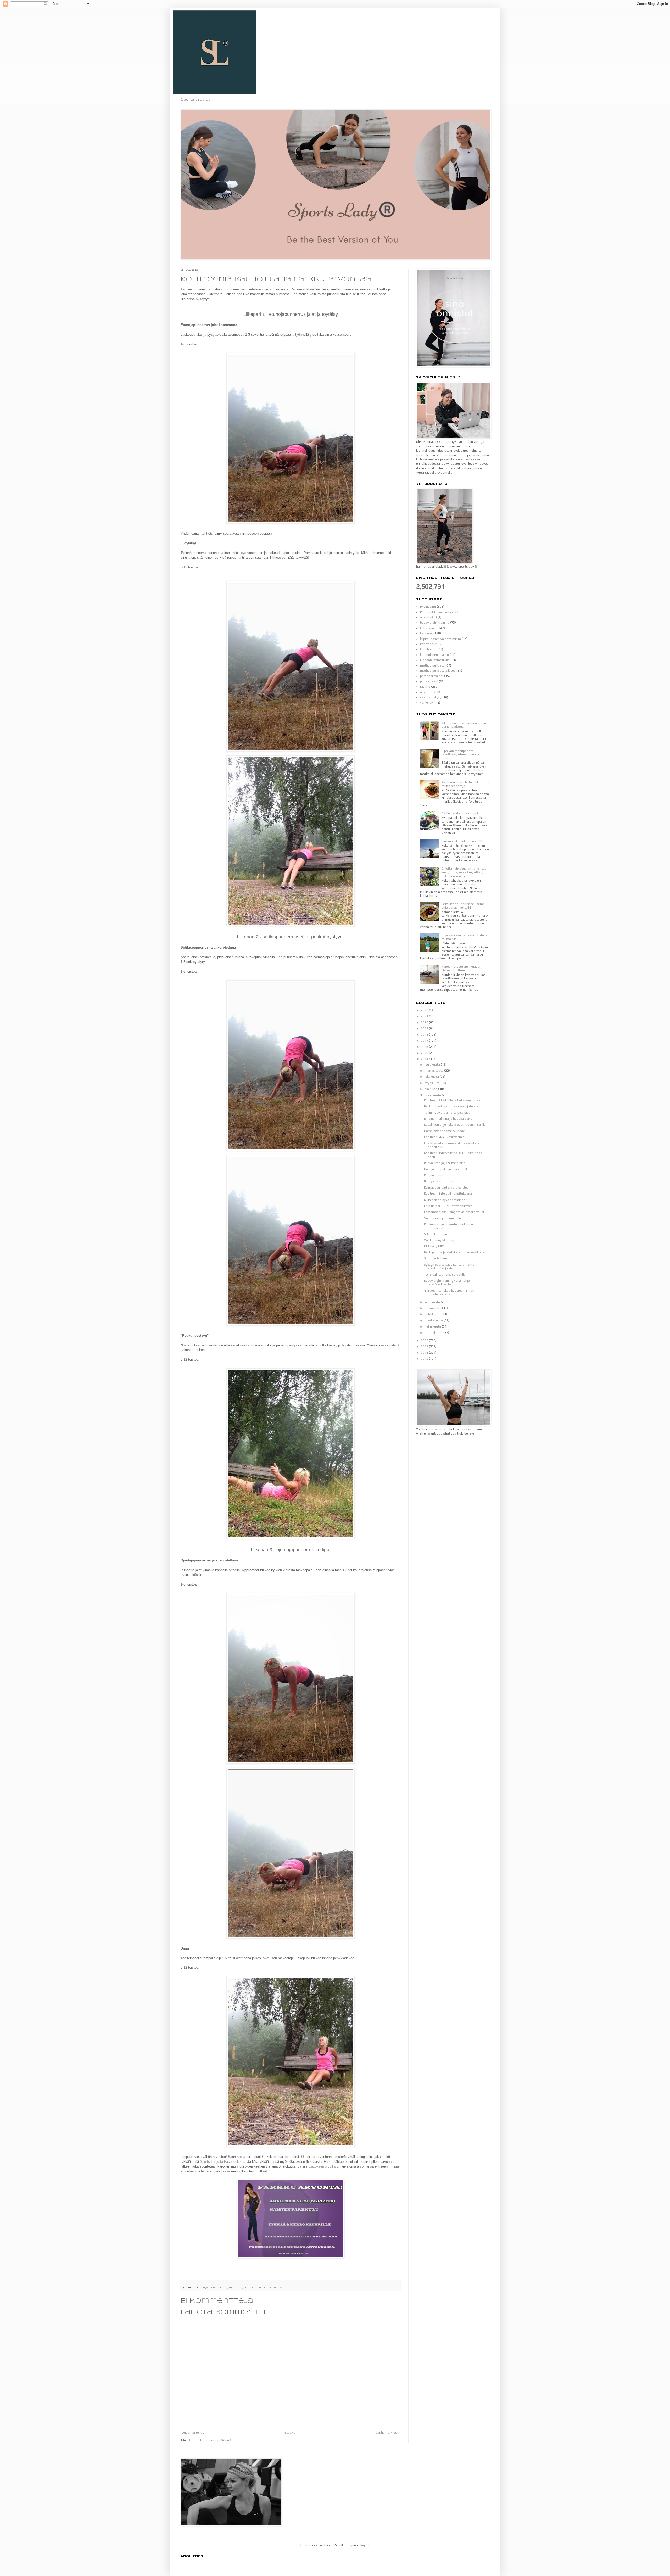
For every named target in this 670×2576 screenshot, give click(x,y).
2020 (425, 1022)
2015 (425, 1053)
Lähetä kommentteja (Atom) (210, 2440)
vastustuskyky (431, 697)
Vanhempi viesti (387, 2433)
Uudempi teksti (193, 2433)
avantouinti (428, 617)
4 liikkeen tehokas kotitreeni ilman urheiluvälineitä (449, 1292)
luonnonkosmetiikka (435, 660)
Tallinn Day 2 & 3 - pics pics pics (447, 1113)
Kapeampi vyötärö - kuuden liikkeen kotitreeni (461, 968)
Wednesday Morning (439, 1240)
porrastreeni (429, 681)
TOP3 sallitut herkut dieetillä (445, 1275)
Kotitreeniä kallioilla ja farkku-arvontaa (452, 1100)
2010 (425, 1359)
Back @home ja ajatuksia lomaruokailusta (454, 1252)
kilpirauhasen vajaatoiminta (440, 639)
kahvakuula (428, 628)
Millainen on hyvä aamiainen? (446, 1200)
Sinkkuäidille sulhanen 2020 (462, 841)
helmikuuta (433, 1326)
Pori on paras (434, 1175)
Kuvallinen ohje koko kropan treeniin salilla (455, 1125)
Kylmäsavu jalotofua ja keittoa (446, 1188)
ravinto (425, 687)
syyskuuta (432, 1083)
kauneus (426, 633)
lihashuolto (428, 649)
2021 (425, 1016)
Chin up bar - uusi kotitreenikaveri (448, 1206)
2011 (425, 1353)
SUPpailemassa (435, 1234)
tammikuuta (434, 1333)
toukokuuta (433, 1308)
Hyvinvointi (428, 607)
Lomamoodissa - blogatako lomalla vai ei (454, 1212)
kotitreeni (235, 2287)
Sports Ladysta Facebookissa (223, 2162)
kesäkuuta (433, 1302)
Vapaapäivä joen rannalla (442, 1218)
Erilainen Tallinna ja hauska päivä (448, 1119)
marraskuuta (434, 1071)
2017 (425, 1041)
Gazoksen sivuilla (322, 2166)
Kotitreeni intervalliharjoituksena (448, 1194)
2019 (425, 1028)
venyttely (427, 703)
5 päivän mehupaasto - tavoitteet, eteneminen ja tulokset (460, 755)
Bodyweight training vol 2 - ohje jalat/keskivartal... (447, 1283)
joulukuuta (433, 1065)
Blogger (364, 2545)
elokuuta (431, 1089)
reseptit (426, 692)
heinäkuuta (433, 1095)
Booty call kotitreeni (439, 1181)
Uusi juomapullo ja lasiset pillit (446, 1169)
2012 (425, 1346)
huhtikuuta (433, 1314)
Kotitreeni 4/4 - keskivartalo (444, 1137)
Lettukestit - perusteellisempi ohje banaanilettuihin (464, 906)
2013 (425, 1340)
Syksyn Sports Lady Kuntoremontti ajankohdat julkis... (449, 1267)
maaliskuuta (434, 1320)
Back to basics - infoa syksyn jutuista (451, 1106)
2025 (425, 1010)
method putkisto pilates (438, 671)
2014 (425, 1059)
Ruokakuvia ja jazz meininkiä (445, 1163)
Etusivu (290, 2433)
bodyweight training (213, 2287)
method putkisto (432, 665)
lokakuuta (432, 1077)
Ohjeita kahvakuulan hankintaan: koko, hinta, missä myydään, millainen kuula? (465, 872)
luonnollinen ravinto (434, 655)
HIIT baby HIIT (434, 1246)
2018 (425, 1035)
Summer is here (435, 1258)
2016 (425, 1047)
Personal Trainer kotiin (436, 612)
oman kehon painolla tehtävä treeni (268, 2287)
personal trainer (432, 676)
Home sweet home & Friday (444, 1131)
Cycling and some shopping (462, 813)
